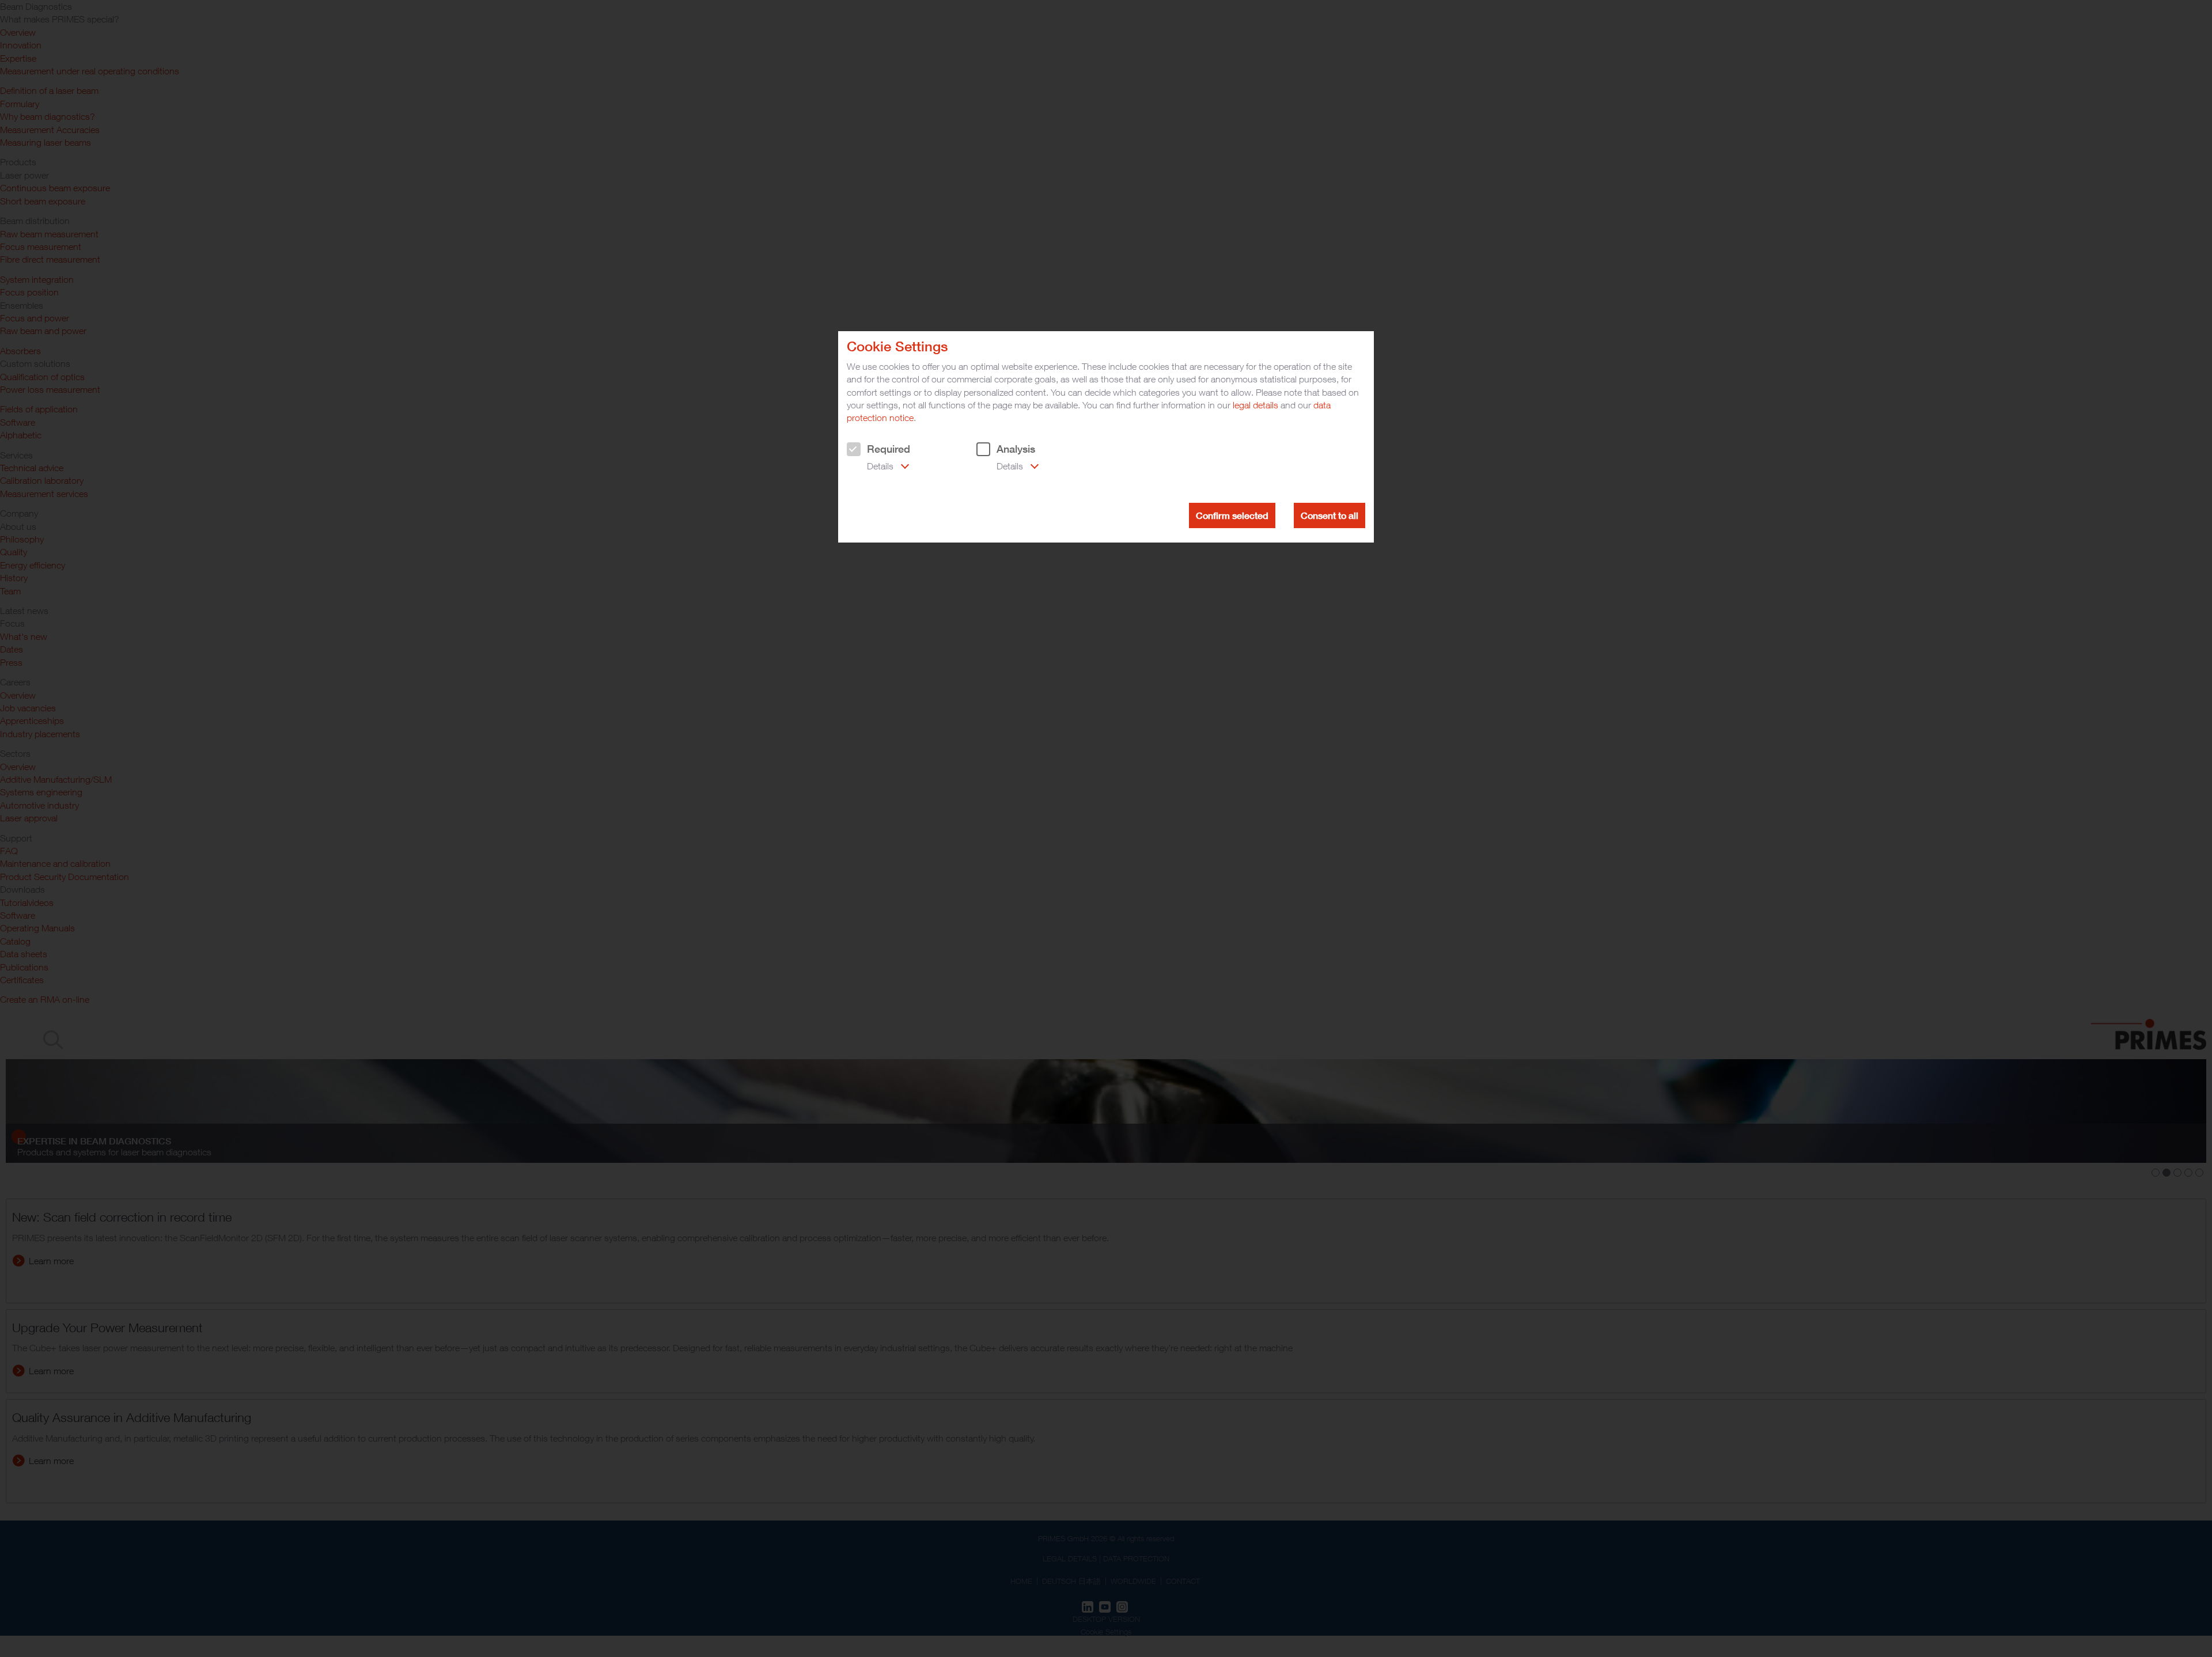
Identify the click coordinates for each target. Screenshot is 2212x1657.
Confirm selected (1232, 515)
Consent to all (1330, 515)
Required (889, 449)
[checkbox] (854, 449)
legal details (1255, 405)
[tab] (878, 467)
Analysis (1016, 449)
